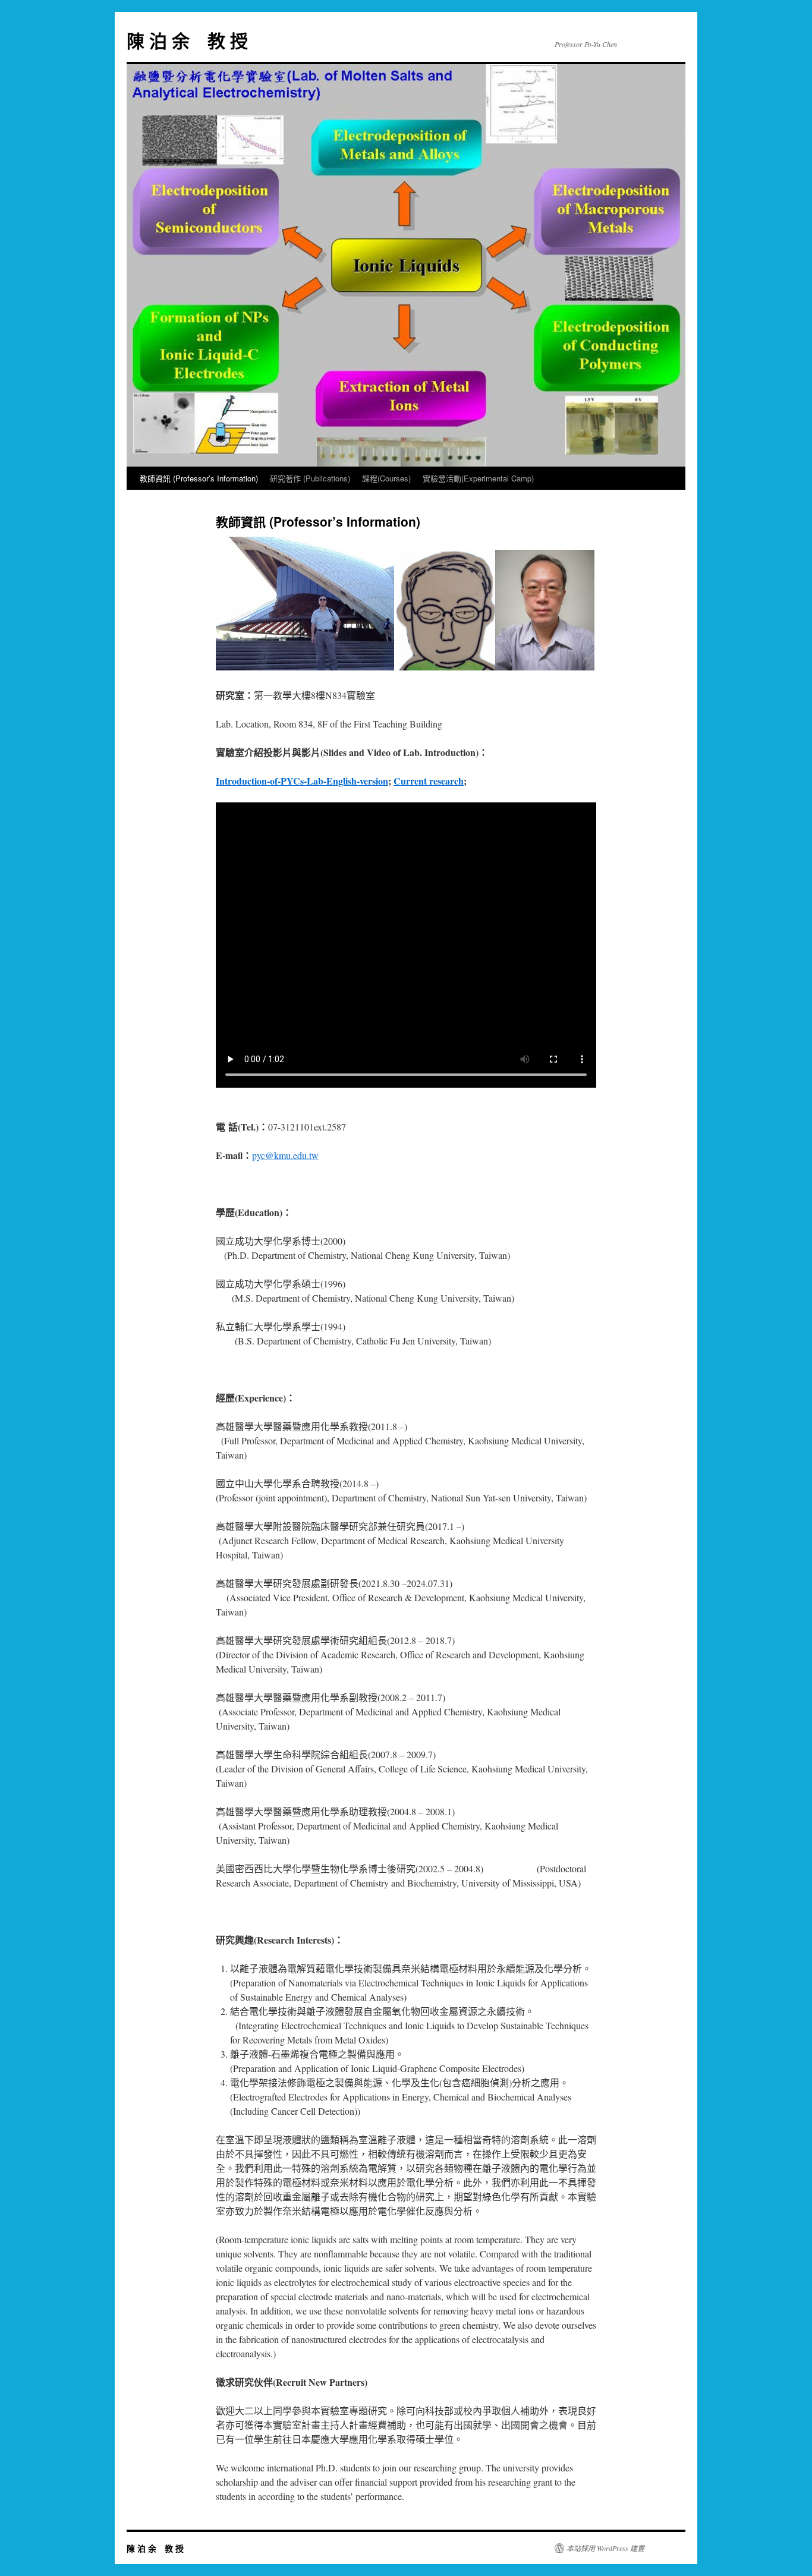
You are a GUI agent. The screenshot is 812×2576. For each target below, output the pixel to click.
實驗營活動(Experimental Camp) (478, 478)
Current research (429, 781)
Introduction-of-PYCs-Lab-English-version (302, 781)
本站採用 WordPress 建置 (605, 2548)
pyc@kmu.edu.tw (285, 1155)
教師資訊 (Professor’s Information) (199, 478)
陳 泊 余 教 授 (187, 40)
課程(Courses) (386, 478)
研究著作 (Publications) (310, 478)
